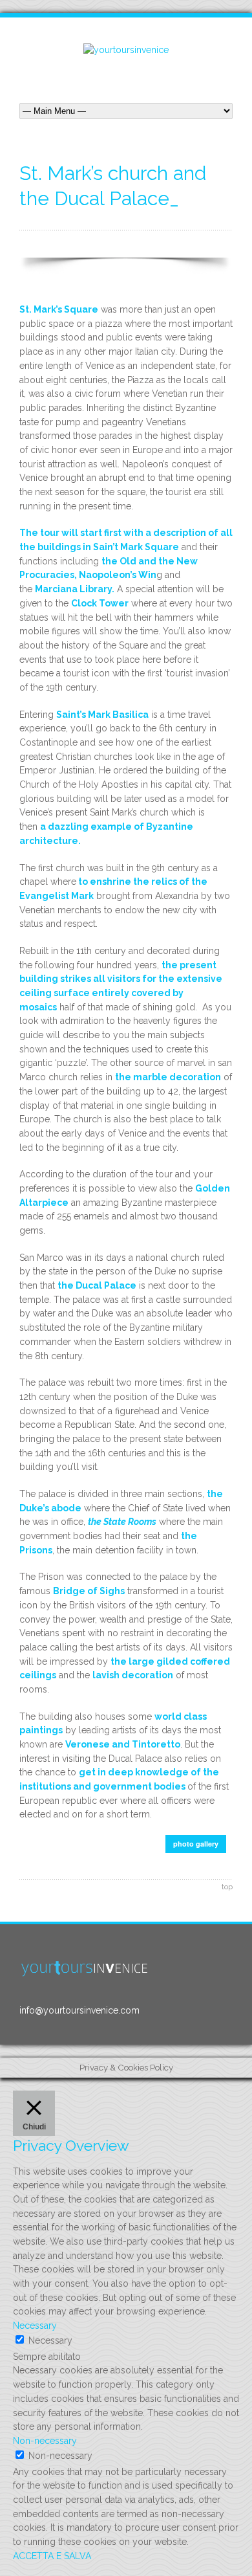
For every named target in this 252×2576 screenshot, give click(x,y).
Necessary (50, 2340)
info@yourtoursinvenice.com (79, 2010)
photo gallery (196, 1844)
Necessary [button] (35, 2326)
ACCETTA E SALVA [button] (52, 2556)
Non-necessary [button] (45, 2441)
